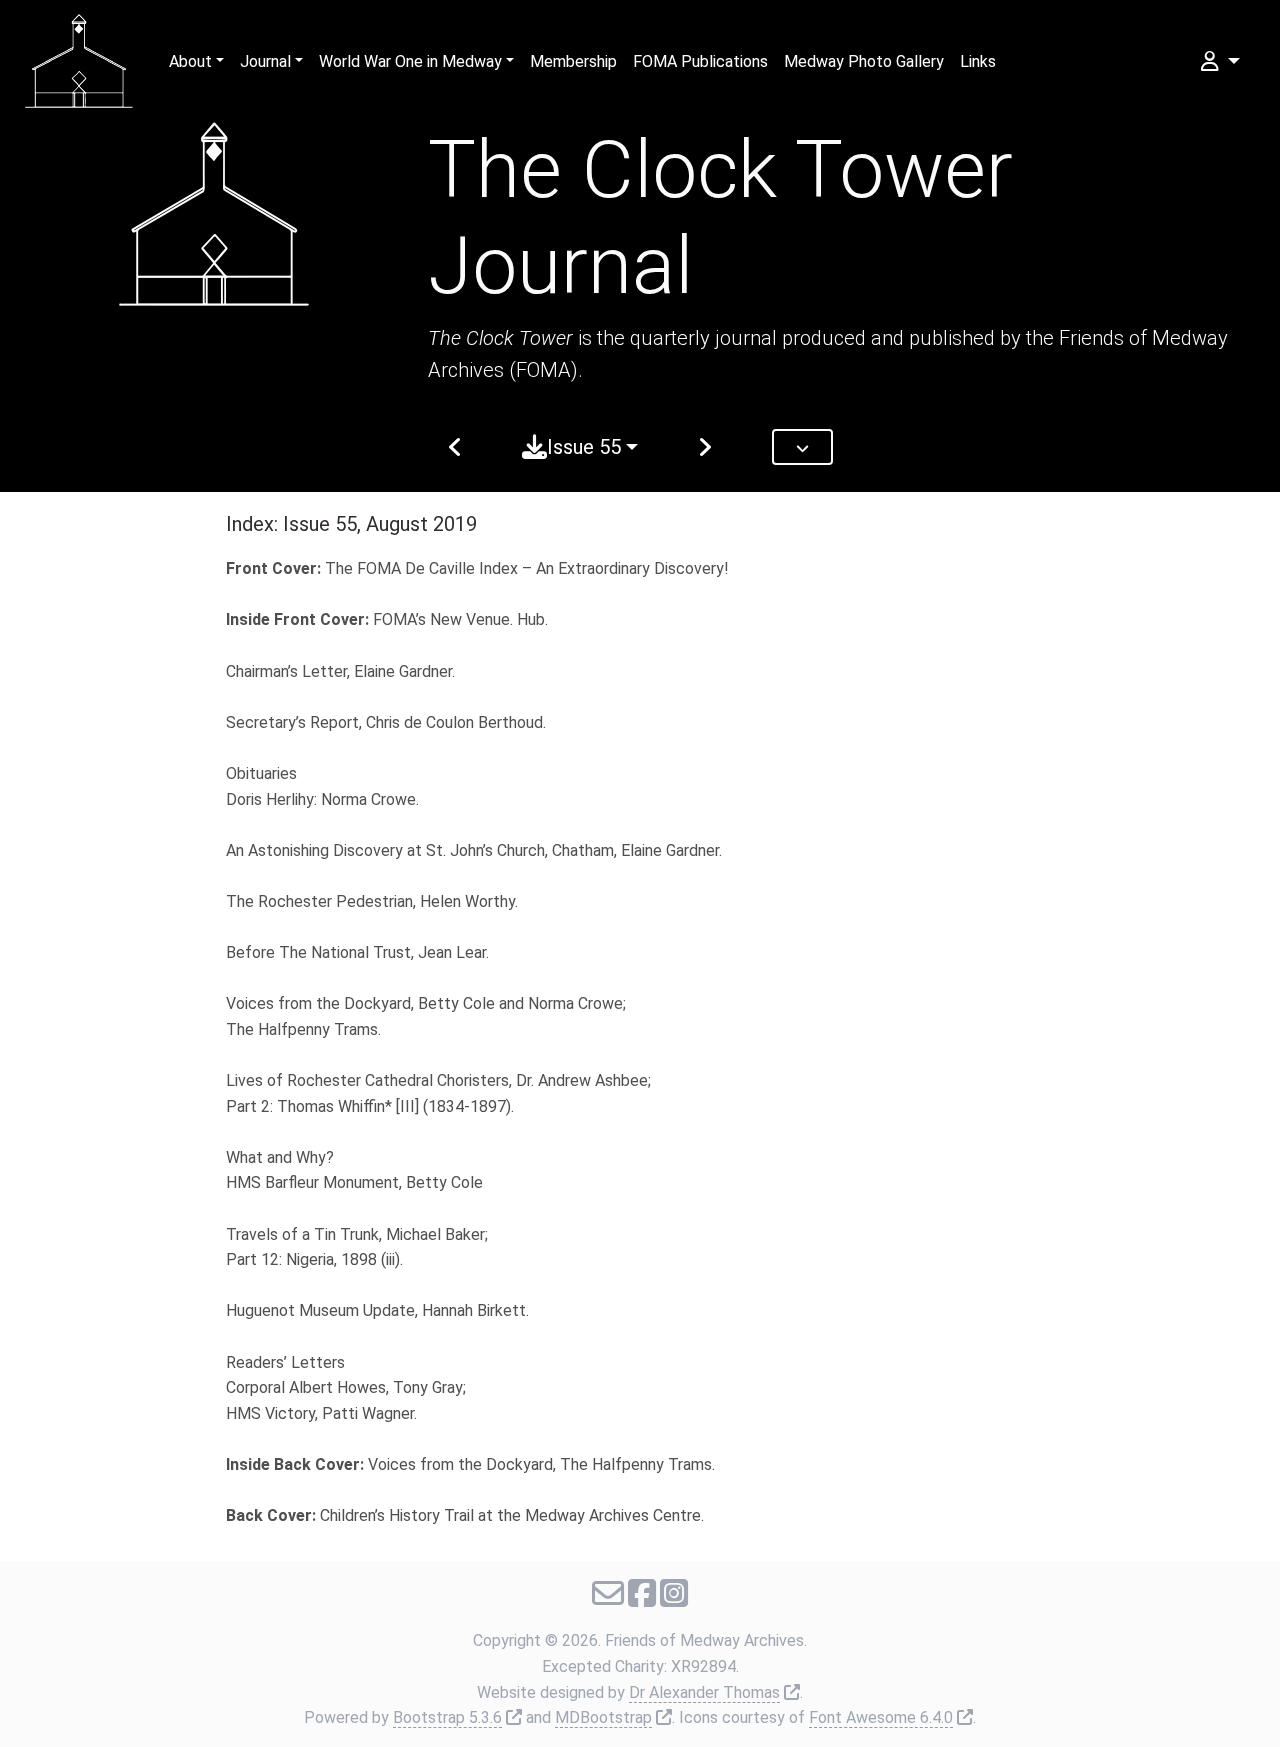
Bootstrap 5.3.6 (447, 1717)
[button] (1218, 62)
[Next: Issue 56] (705, 447)
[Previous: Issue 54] (455, 447)
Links (978, 61)
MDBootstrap (603, 1717)
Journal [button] (265, 61)
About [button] (190, 61)
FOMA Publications (700, 61)
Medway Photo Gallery (864, 61)
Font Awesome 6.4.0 (881, 1717)
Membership (573, 61)
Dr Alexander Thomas (704, 1692)
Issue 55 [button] (584, 447)
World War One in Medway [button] (410, 61)
